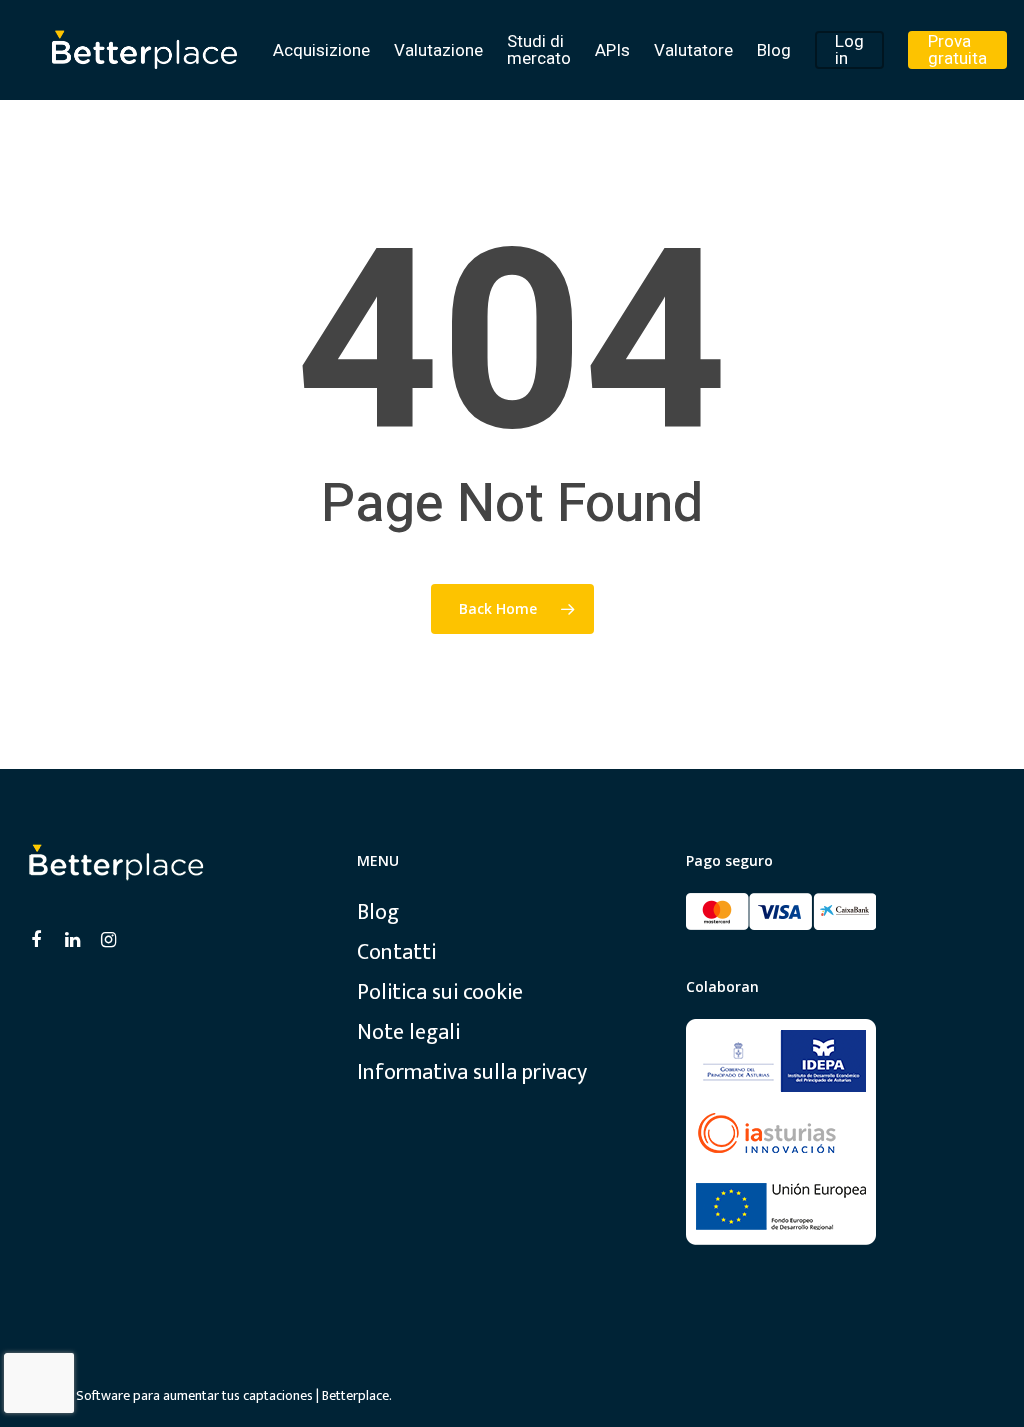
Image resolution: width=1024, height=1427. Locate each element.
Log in (849, 50)
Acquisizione (321, 50)
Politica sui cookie (440, 993)
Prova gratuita (957, 50)
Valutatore (693, 50)
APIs (612, 50)
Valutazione (438, 50)
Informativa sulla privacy (472, 1073)
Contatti (396, 953)
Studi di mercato (539, 50)
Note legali (408, 1033)
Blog (774, 50)
